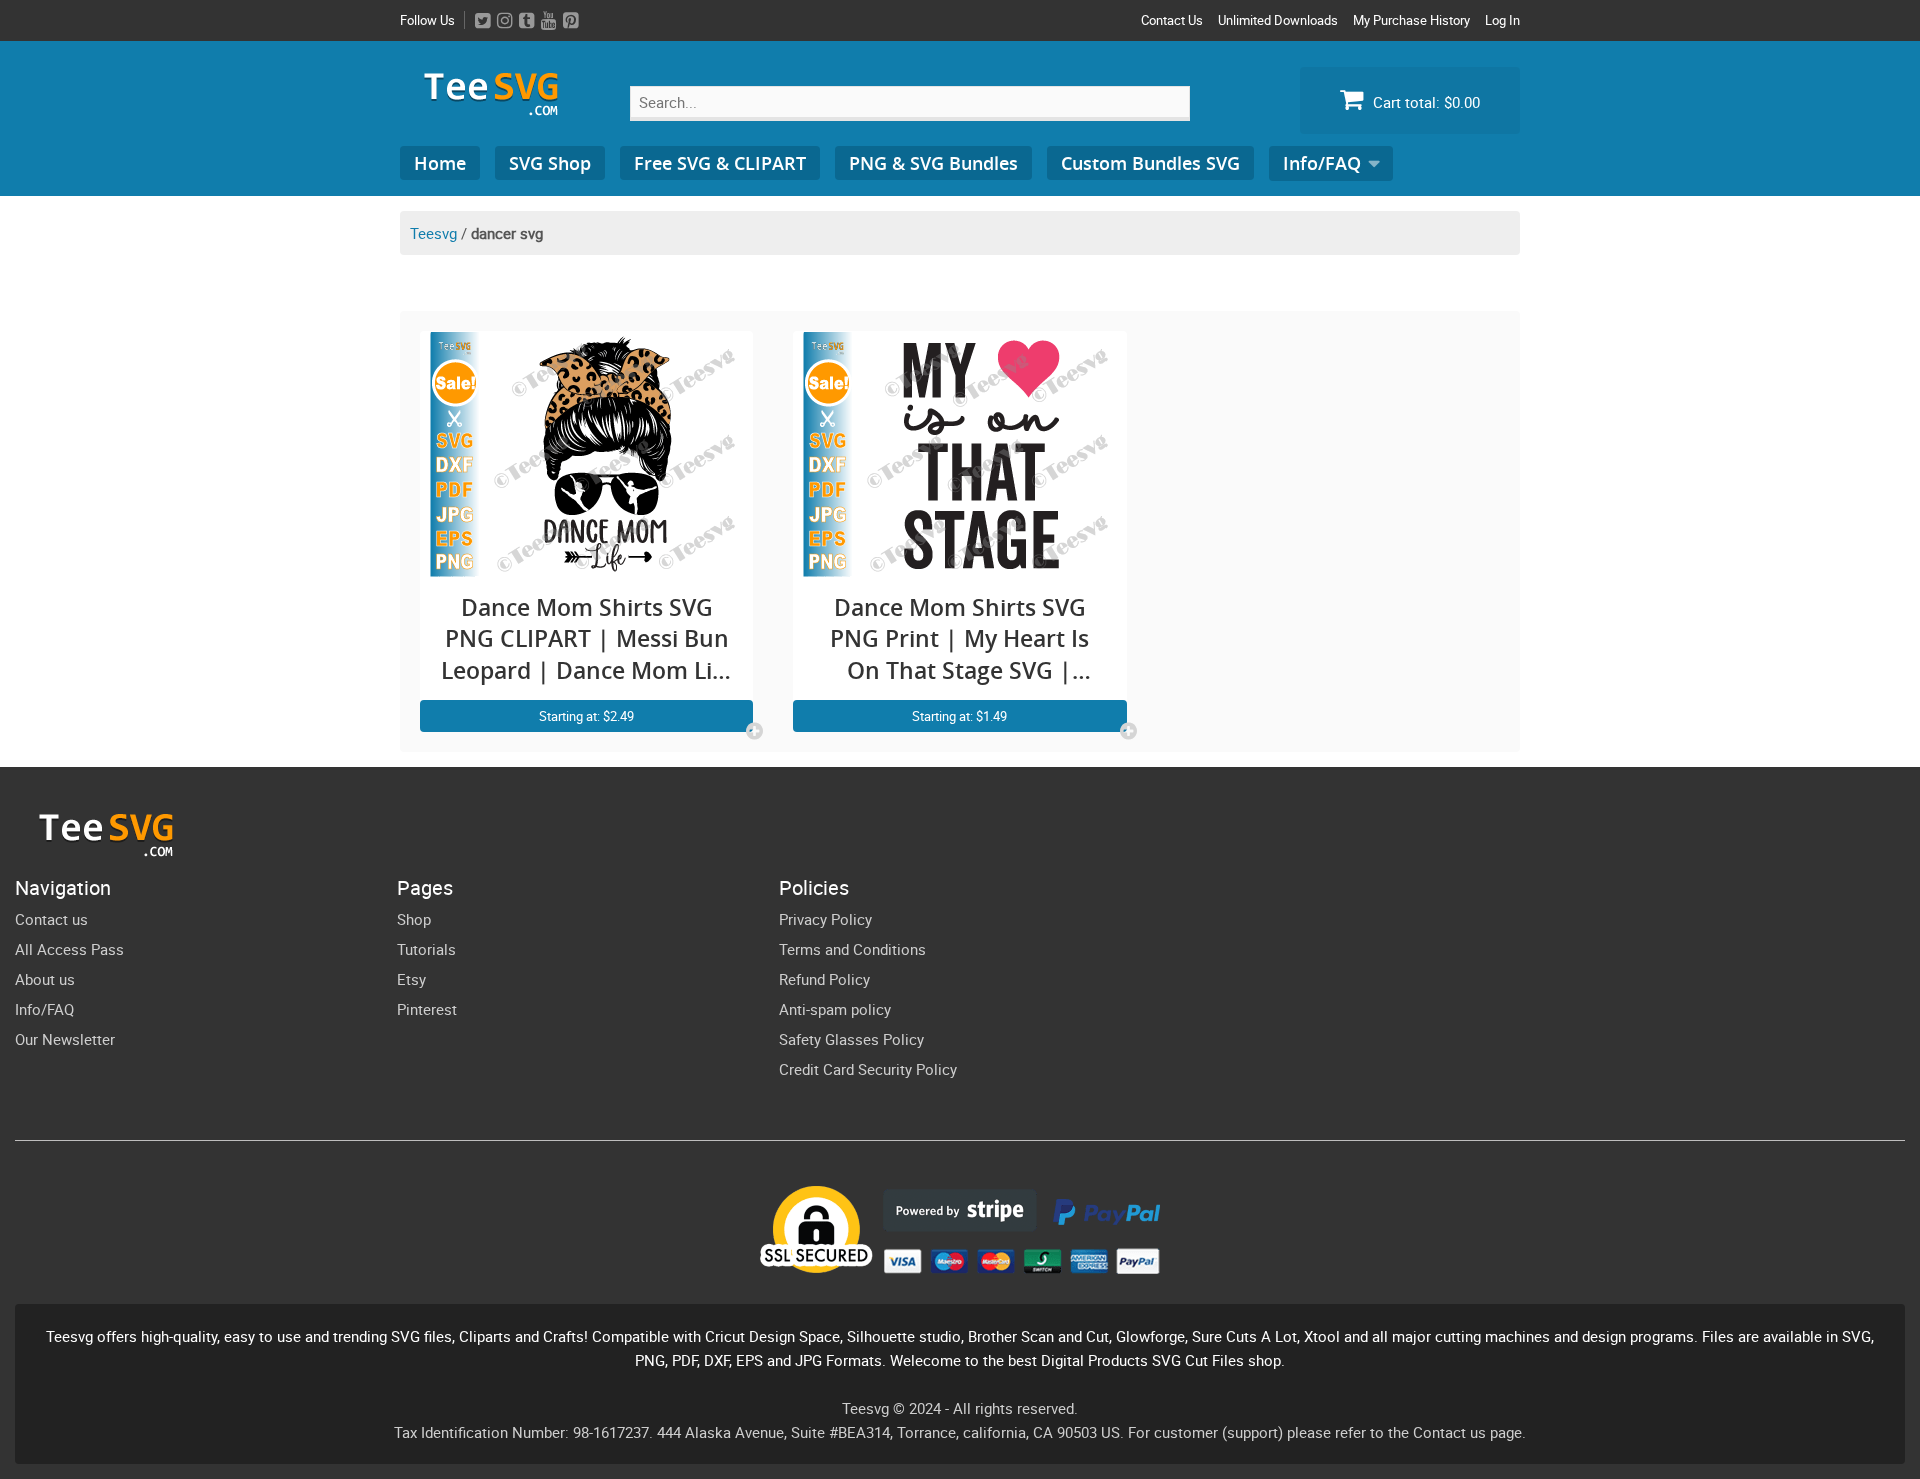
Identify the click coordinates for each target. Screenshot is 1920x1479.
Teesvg (433, 233)
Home (440, 163)
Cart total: (1424, 102)
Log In (1502, 20)
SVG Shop (550, 163)
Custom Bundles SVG (1150, 163)
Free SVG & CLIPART (720, 163)
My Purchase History (1411, 20)
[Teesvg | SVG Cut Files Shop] (500, 107)
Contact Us (1172, 20)
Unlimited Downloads (1278, 20)
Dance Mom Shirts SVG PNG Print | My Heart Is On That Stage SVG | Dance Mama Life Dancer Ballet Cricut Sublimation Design (960, 639)
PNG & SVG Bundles (933, 163)
